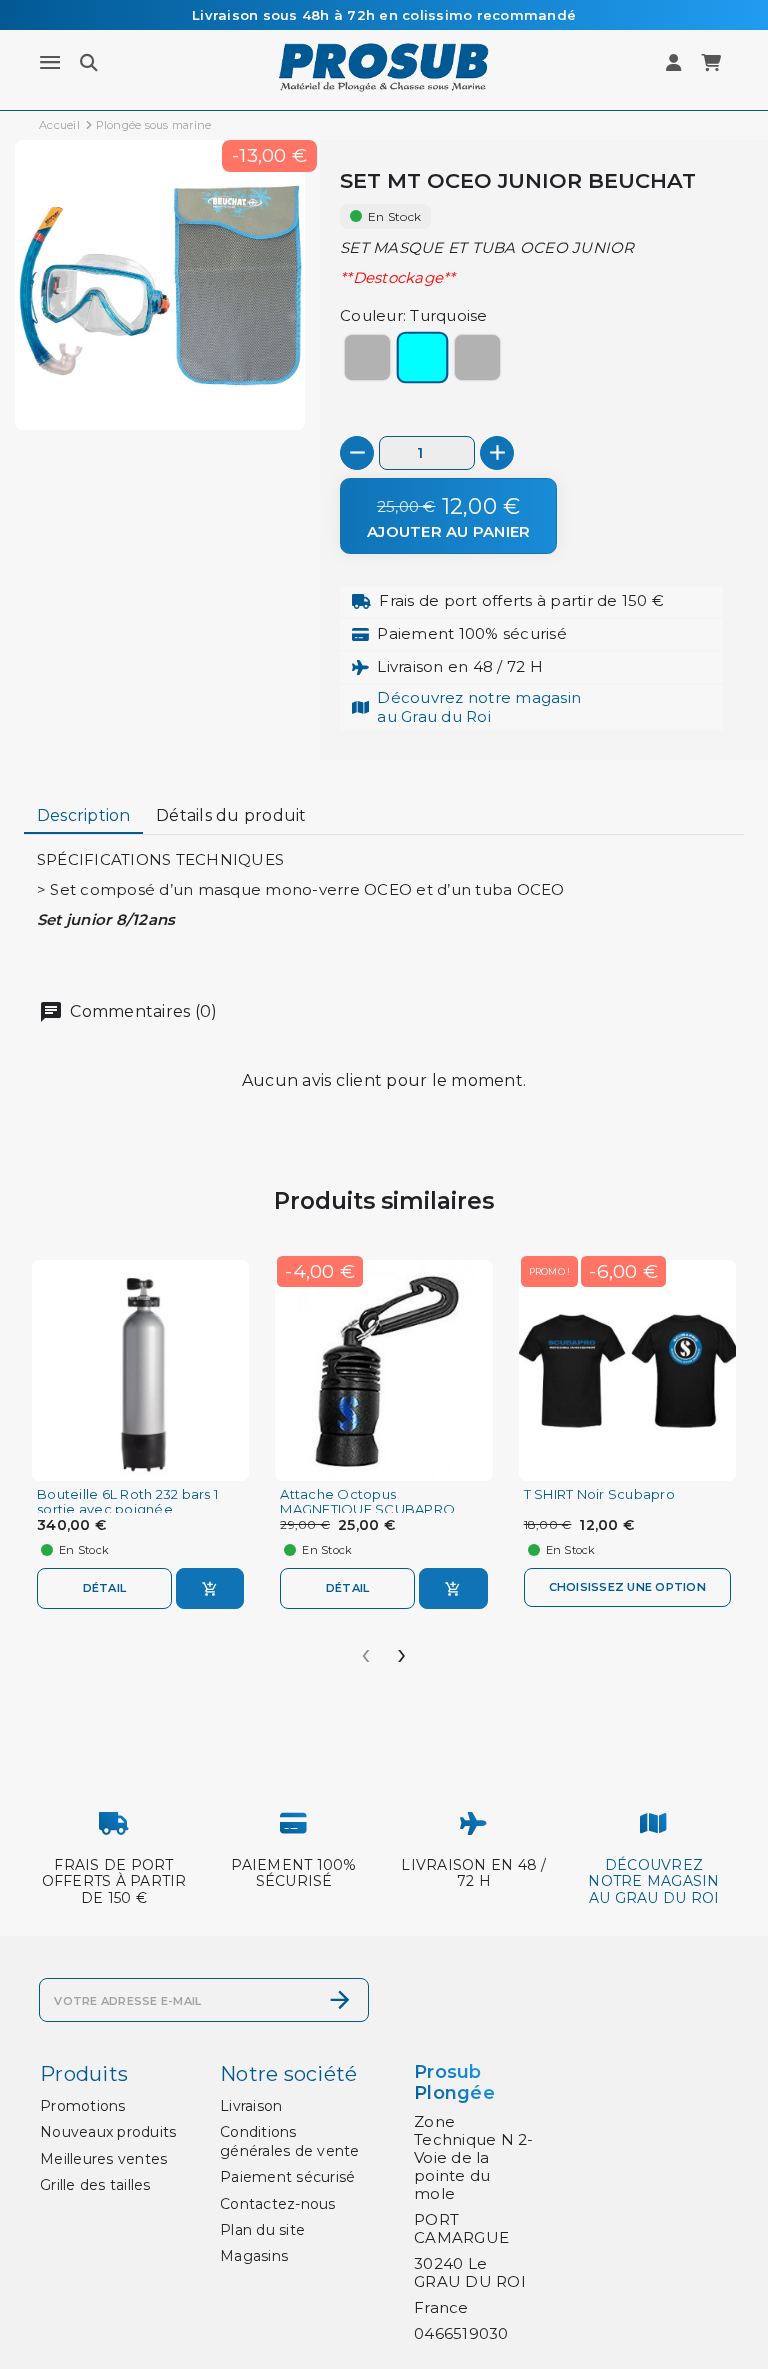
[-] (357, 453)
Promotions (83, 2106)
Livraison (251, 2106)
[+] (497, 453)
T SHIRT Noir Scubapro (599, 1494)
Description (84, 815)
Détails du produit (231, 815)
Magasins (254, 2256)
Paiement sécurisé (287, 2177)
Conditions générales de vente (290, 2141)
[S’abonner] (340, 2000)
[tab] (83, 817)
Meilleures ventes (103, 2159)
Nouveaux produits (108, 2132)
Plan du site (262, 2230)
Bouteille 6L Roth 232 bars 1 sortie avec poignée (127, 1502)
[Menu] (50, 63)
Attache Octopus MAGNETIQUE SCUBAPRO (367, 1502)
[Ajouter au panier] (210, 1588)
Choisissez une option (627, 1587)
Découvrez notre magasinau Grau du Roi (479, 706)
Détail (105, 1588)
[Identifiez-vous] (675, 63)
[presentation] (366, 1648)
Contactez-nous (278, 2204)
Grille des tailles (95, 2185)
